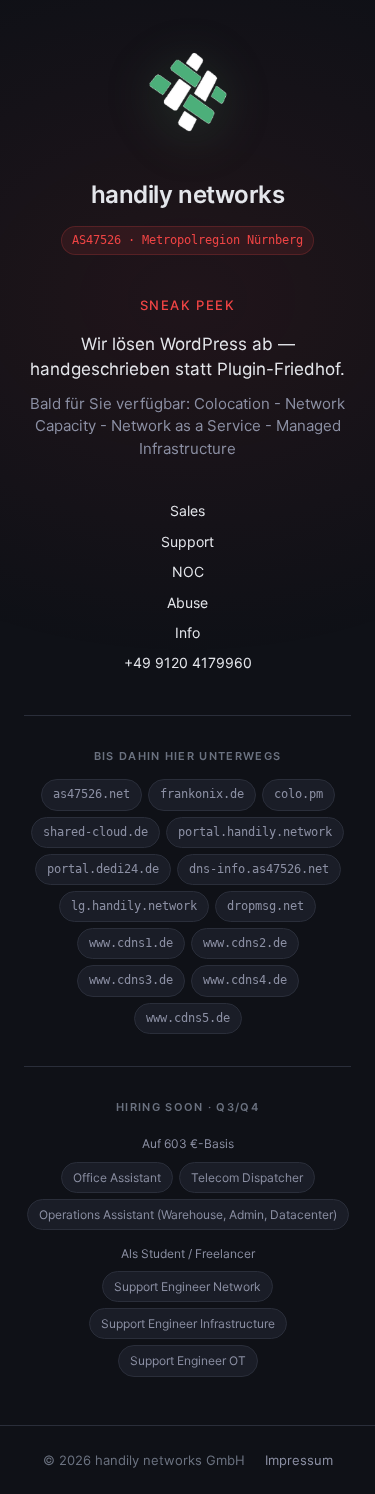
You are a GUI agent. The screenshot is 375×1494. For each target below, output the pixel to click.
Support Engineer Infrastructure (188, 1323)
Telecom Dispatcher (247, 1177)
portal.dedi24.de (103, 869)
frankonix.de (202, 794)
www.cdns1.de (131, 943)
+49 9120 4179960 (188, 662)
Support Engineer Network (187, 1286)
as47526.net (91, 794)
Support (187, 541)
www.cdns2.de (245, 943)
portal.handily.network (255, 832)
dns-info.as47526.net (259, 869)
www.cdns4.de (245, 980)
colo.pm (298, 794)
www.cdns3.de (131, 980)
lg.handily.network (134, 906)
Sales (187, 510)
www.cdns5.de (188, 1018)
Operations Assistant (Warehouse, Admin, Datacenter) (188, 1214)
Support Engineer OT (188, 1360)
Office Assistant (117, 1177)
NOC (188, 571)
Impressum (299, 1460)
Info (187, 632)
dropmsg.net (265, 906)
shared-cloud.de (95, 832)
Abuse (187, 602)
